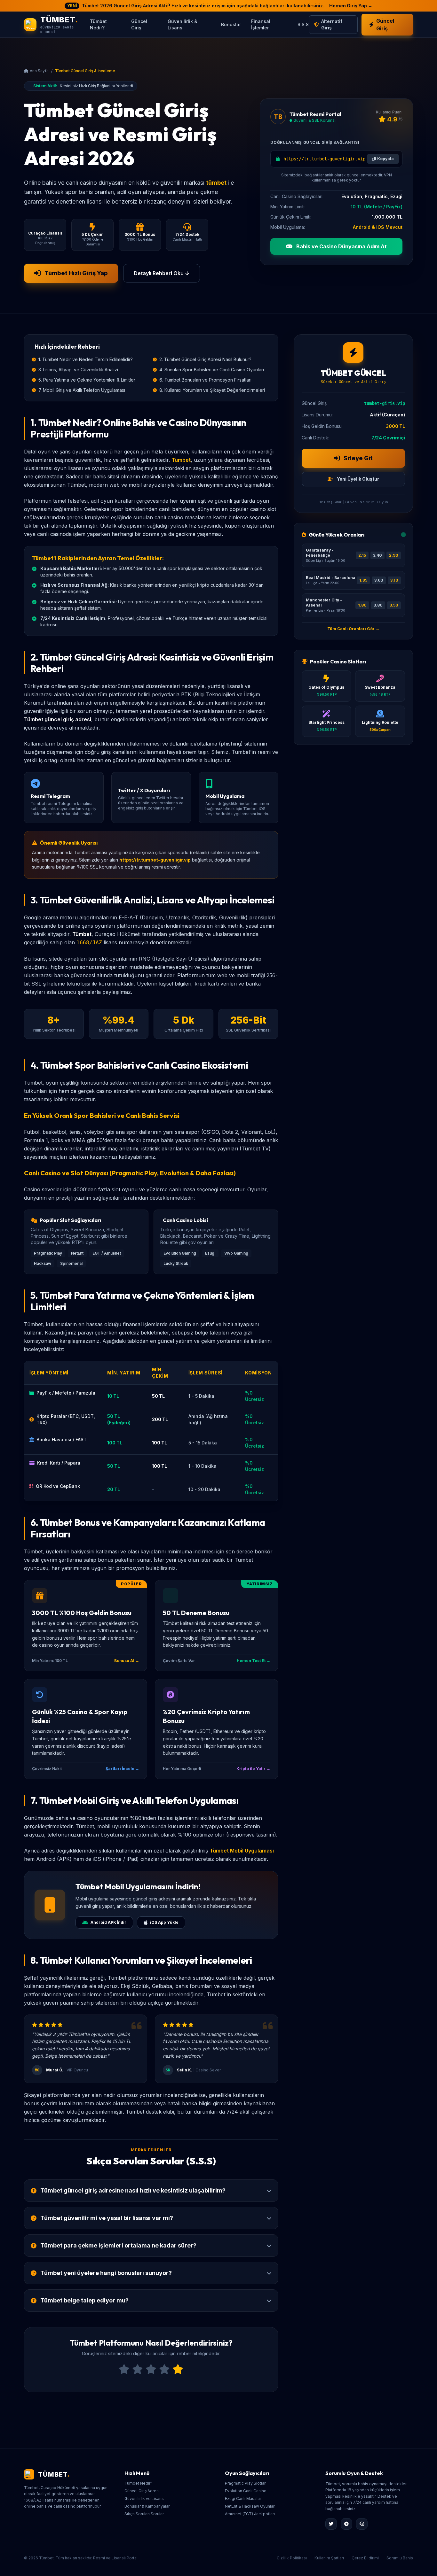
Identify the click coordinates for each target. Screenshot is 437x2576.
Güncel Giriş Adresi (142, 2491)
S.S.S (303, 24)
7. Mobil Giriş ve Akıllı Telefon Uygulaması (82, 390)
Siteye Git (358, 458)
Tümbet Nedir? (98, 24)
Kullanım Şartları (329, 2558)
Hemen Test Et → (254, 1661)
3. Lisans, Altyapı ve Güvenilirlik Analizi (78, 370)
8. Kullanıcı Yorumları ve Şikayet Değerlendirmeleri (212, 390)
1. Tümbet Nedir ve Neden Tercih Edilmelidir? (86, 359)
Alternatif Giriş (332, 24)
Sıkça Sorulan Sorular (144, 2514)
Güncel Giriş (139, 24)
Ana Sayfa (39, 71)
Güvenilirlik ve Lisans (144, 2499)
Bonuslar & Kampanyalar (147, 2506)
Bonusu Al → (127, 1661)
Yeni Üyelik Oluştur (358, 479)
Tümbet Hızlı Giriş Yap (76, 273)
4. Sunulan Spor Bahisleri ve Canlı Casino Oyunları (212, 370)
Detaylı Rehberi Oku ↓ (162, 273)
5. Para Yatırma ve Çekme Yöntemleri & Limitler (87, 380)
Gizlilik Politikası (292, 2558)
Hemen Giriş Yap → (351, 6)
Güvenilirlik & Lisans (183, 24)
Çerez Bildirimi (365, 2558)
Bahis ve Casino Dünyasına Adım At (341, 246)
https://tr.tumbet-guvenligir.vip (155, 860)
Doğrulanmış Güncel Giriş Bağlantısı (315, 142)
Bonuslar (231, 24)
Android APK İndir (108, 1922)
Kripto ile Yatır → (253, 1769)
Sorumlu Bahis (400, 2558)
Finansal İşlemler (261, 24)
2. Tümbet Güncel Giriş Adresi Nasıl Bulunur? (205, 359)
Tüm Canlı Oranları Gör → (353, 629)
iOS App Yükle (164, 1922)
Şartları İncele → (122, 1769)
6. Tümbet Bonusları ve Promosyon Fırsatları (205, 380)
